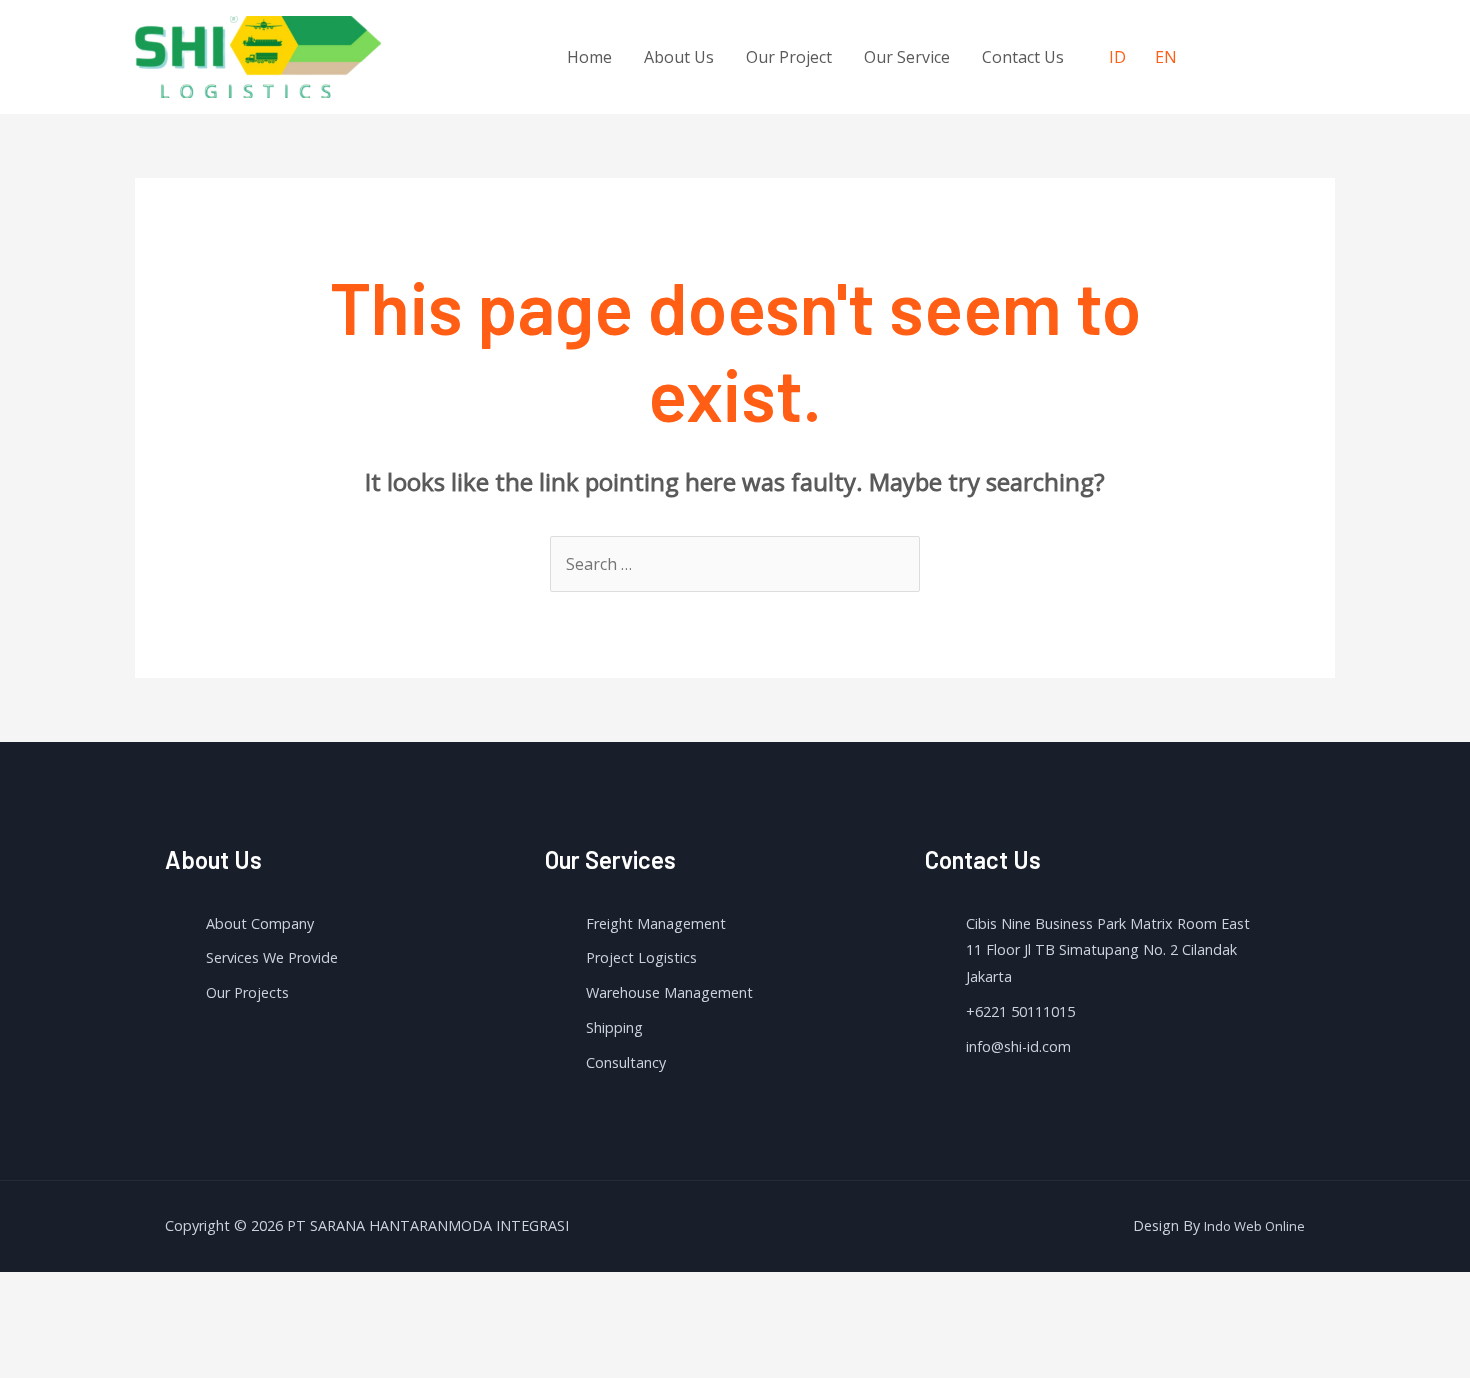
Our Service (907, 57)
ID (1117, 57)
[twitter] (1260, 54)
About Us (679, 57)
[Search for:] (735, 564)
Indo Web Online (1254, 1226)
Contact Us (1023, 57)
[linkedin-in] (1301, 54)
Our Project (789, 57)
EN (1166, 57)
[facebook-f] (1219, 54)
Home (589, 57)
